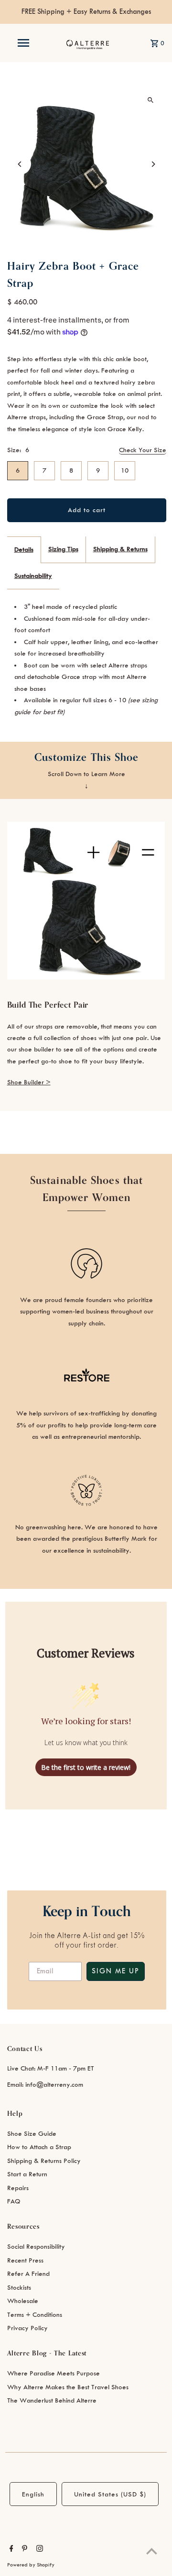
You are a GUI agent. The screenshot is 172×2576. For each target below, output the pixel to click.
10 (125, 470)
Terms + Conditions (35, 2315)
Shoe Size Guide (32, 2134)
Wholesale (23, 2301)
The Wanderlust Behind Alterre (52, 2400)
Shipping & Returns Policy (44, 2161)
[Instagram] (38, 2550)
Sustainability (33, 576)
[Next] (153, 164)
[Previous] (20, 164)
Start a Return (27, 2174)
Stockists (19, 2288)
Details (24, 550)
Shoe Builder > (29, 1082)
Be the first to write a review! (86, 1767)
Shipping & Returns (120, 549)
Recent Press (25, 2260)
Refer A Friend (28, 2274)
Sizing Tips (63, 549)
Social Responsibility (36, 2247)
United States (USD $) (110, 2494)
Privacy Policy (27, 2328)
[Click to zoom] (151, 100)
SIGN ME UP (116, 1971)
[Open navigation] (23, 43)
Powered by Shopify (31, 2565)
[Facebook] (10, 2550)
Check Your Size (143, 450)
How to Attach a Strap (39, 2147)
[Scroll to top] (152, 2551)
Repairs (18, 2188)
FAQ (14, 2201)
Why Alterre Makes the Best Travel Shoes (68, 2387)
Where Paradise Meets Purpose (54, 2373)
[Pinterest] (23, 2550)
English (33, 2494)
